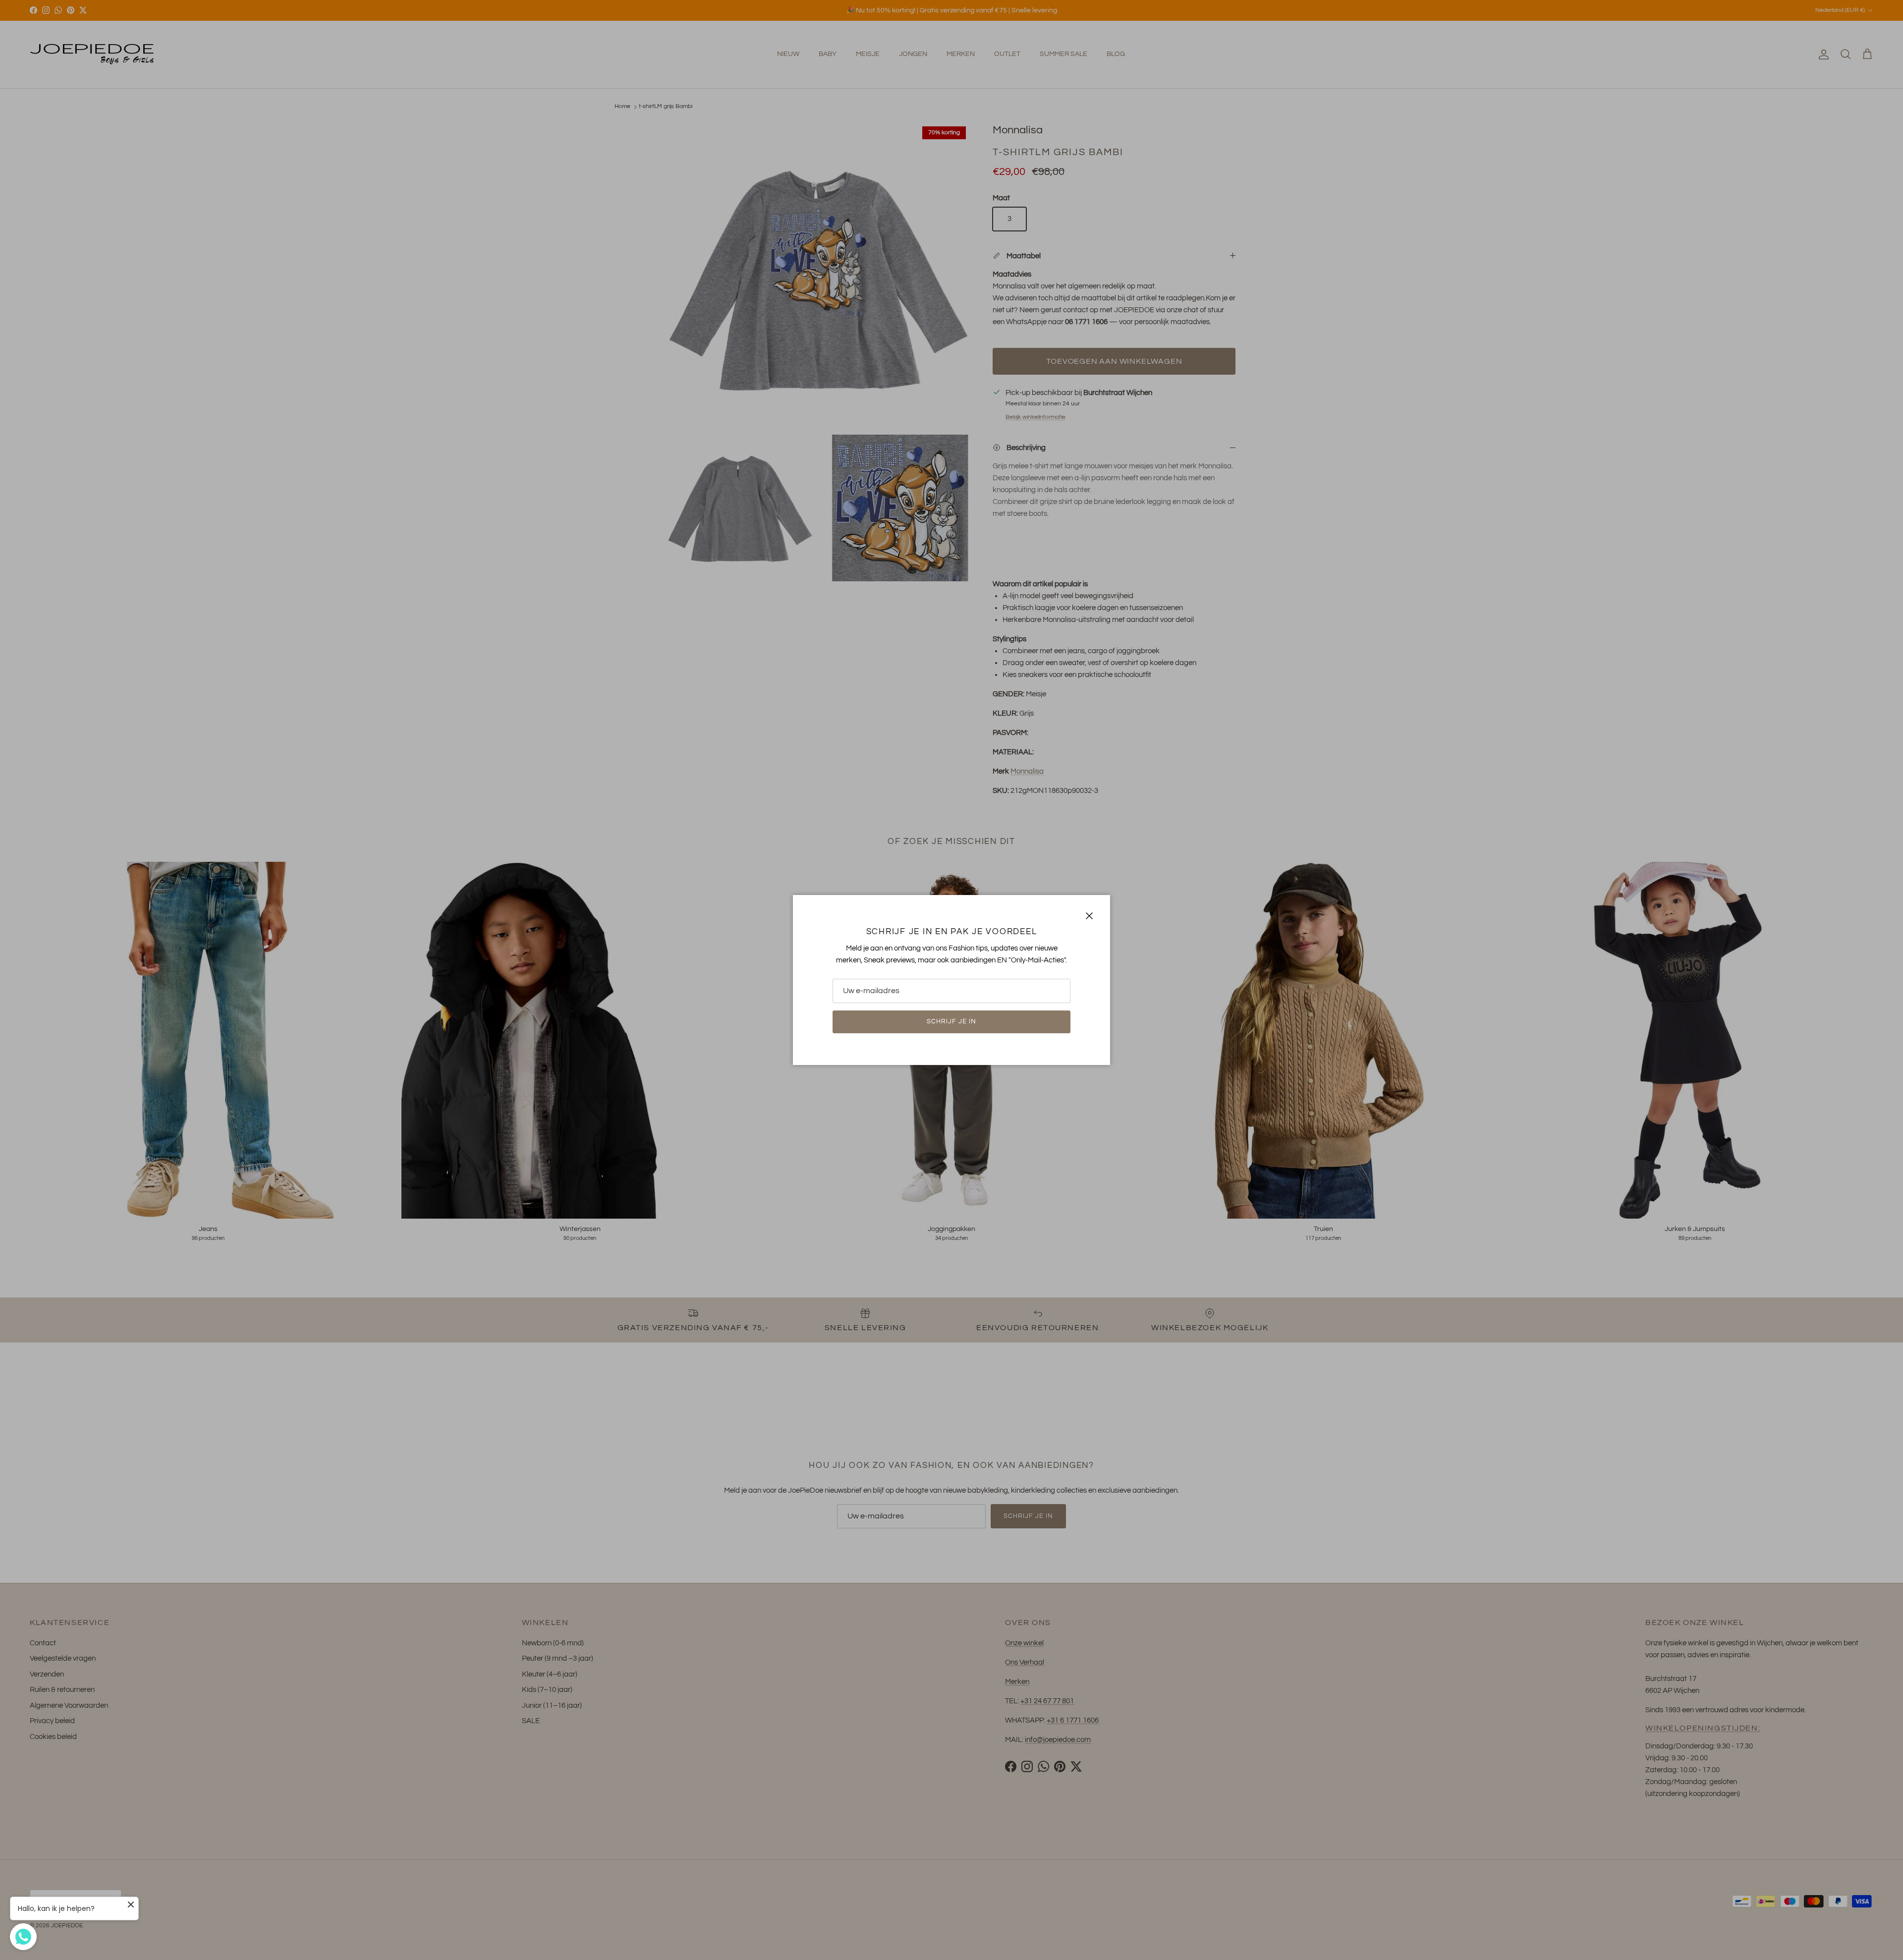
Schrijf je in (952, 1021)
